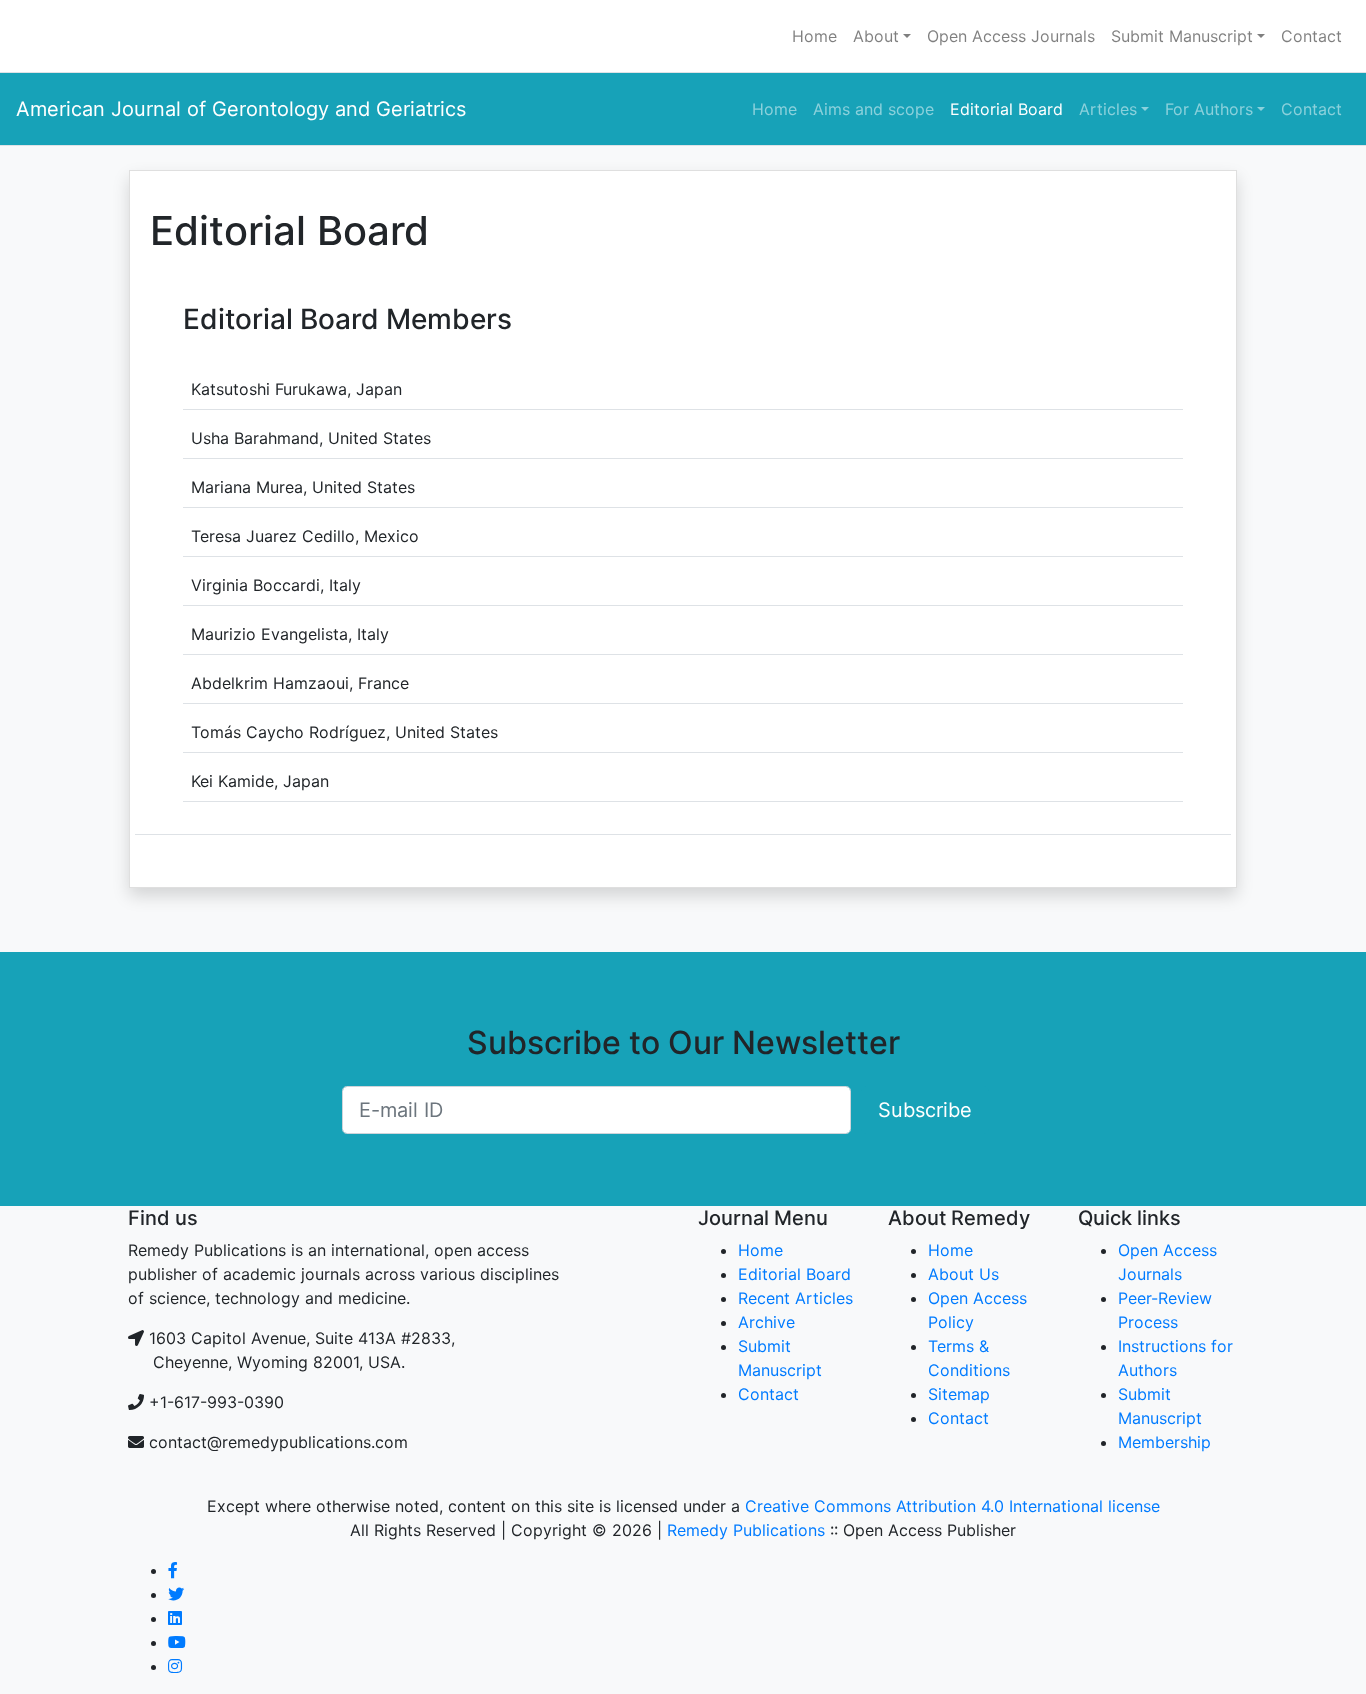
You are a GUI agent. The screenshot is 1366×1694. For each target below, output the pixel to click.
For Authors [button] (1209, 109)
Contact (1311, 36)
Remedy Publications (746, 1530)
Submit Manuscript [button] (1182, 36)
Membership (1164, 1442)
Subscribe (925, 1110)
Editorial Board (1006, 109)
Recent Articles (795, 1298)
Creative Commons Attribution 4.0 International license (952, 1506)
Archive (766, 1322)
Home (814, 36)
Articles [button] (1108, 109)
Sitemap (959, 1394)
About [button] (876, 36)
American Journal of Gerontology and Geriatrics (241, 109)
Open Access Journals (1011, 36)
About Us (963, 1274)
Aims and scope (873, 109)
